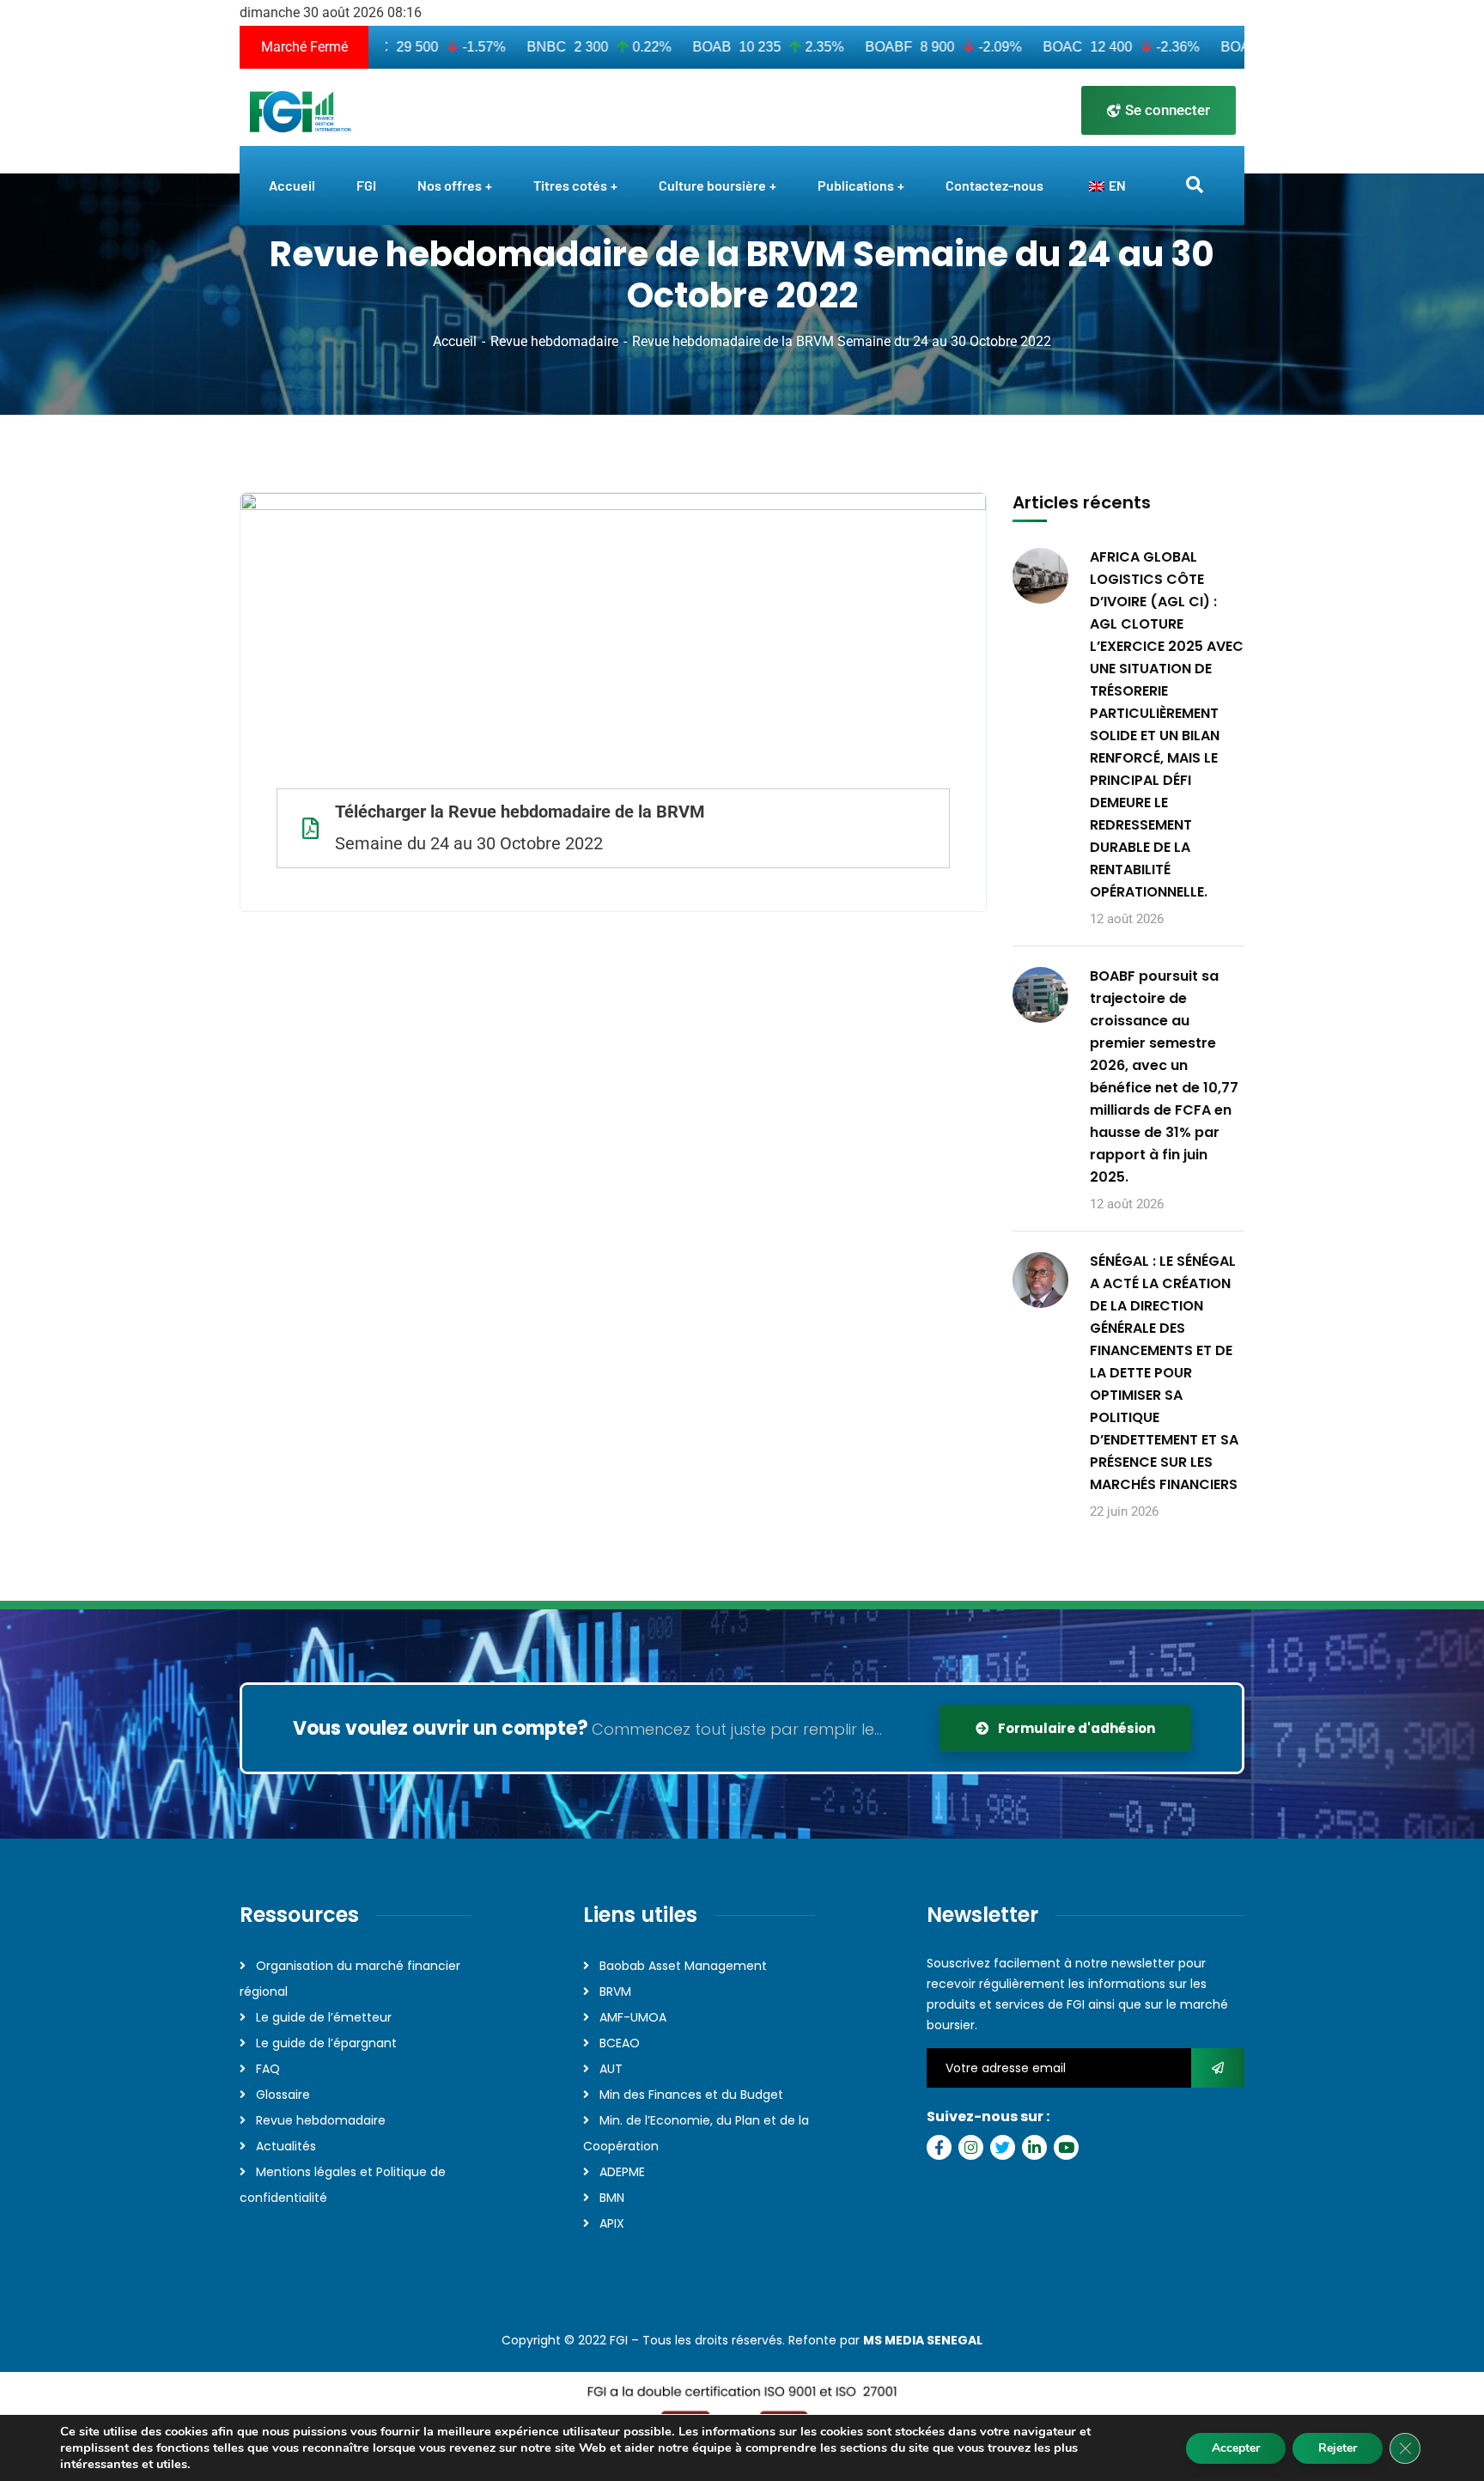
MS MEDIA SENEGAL (923, 2340)
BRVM (615, 1991)
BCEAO (620, 2043)
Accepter (1236, 2448)
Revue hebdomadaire (554, 341)
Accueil (455, 341)
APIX (612, 2223)
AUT (611, 2069)
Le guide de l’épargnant (326, 2043)
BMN (612, 2198)
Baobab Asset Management (683, 1966)
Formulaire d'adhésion (1075, 1728)
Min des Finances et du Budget (691, 2095)
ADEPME (622, 2172)
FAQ (268, 2069)
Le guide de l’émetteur (324, 2017)
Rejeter (1338, 2448)
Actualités (286, 2146)
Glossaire (283, 2095)
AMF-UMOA (633, 2017)
